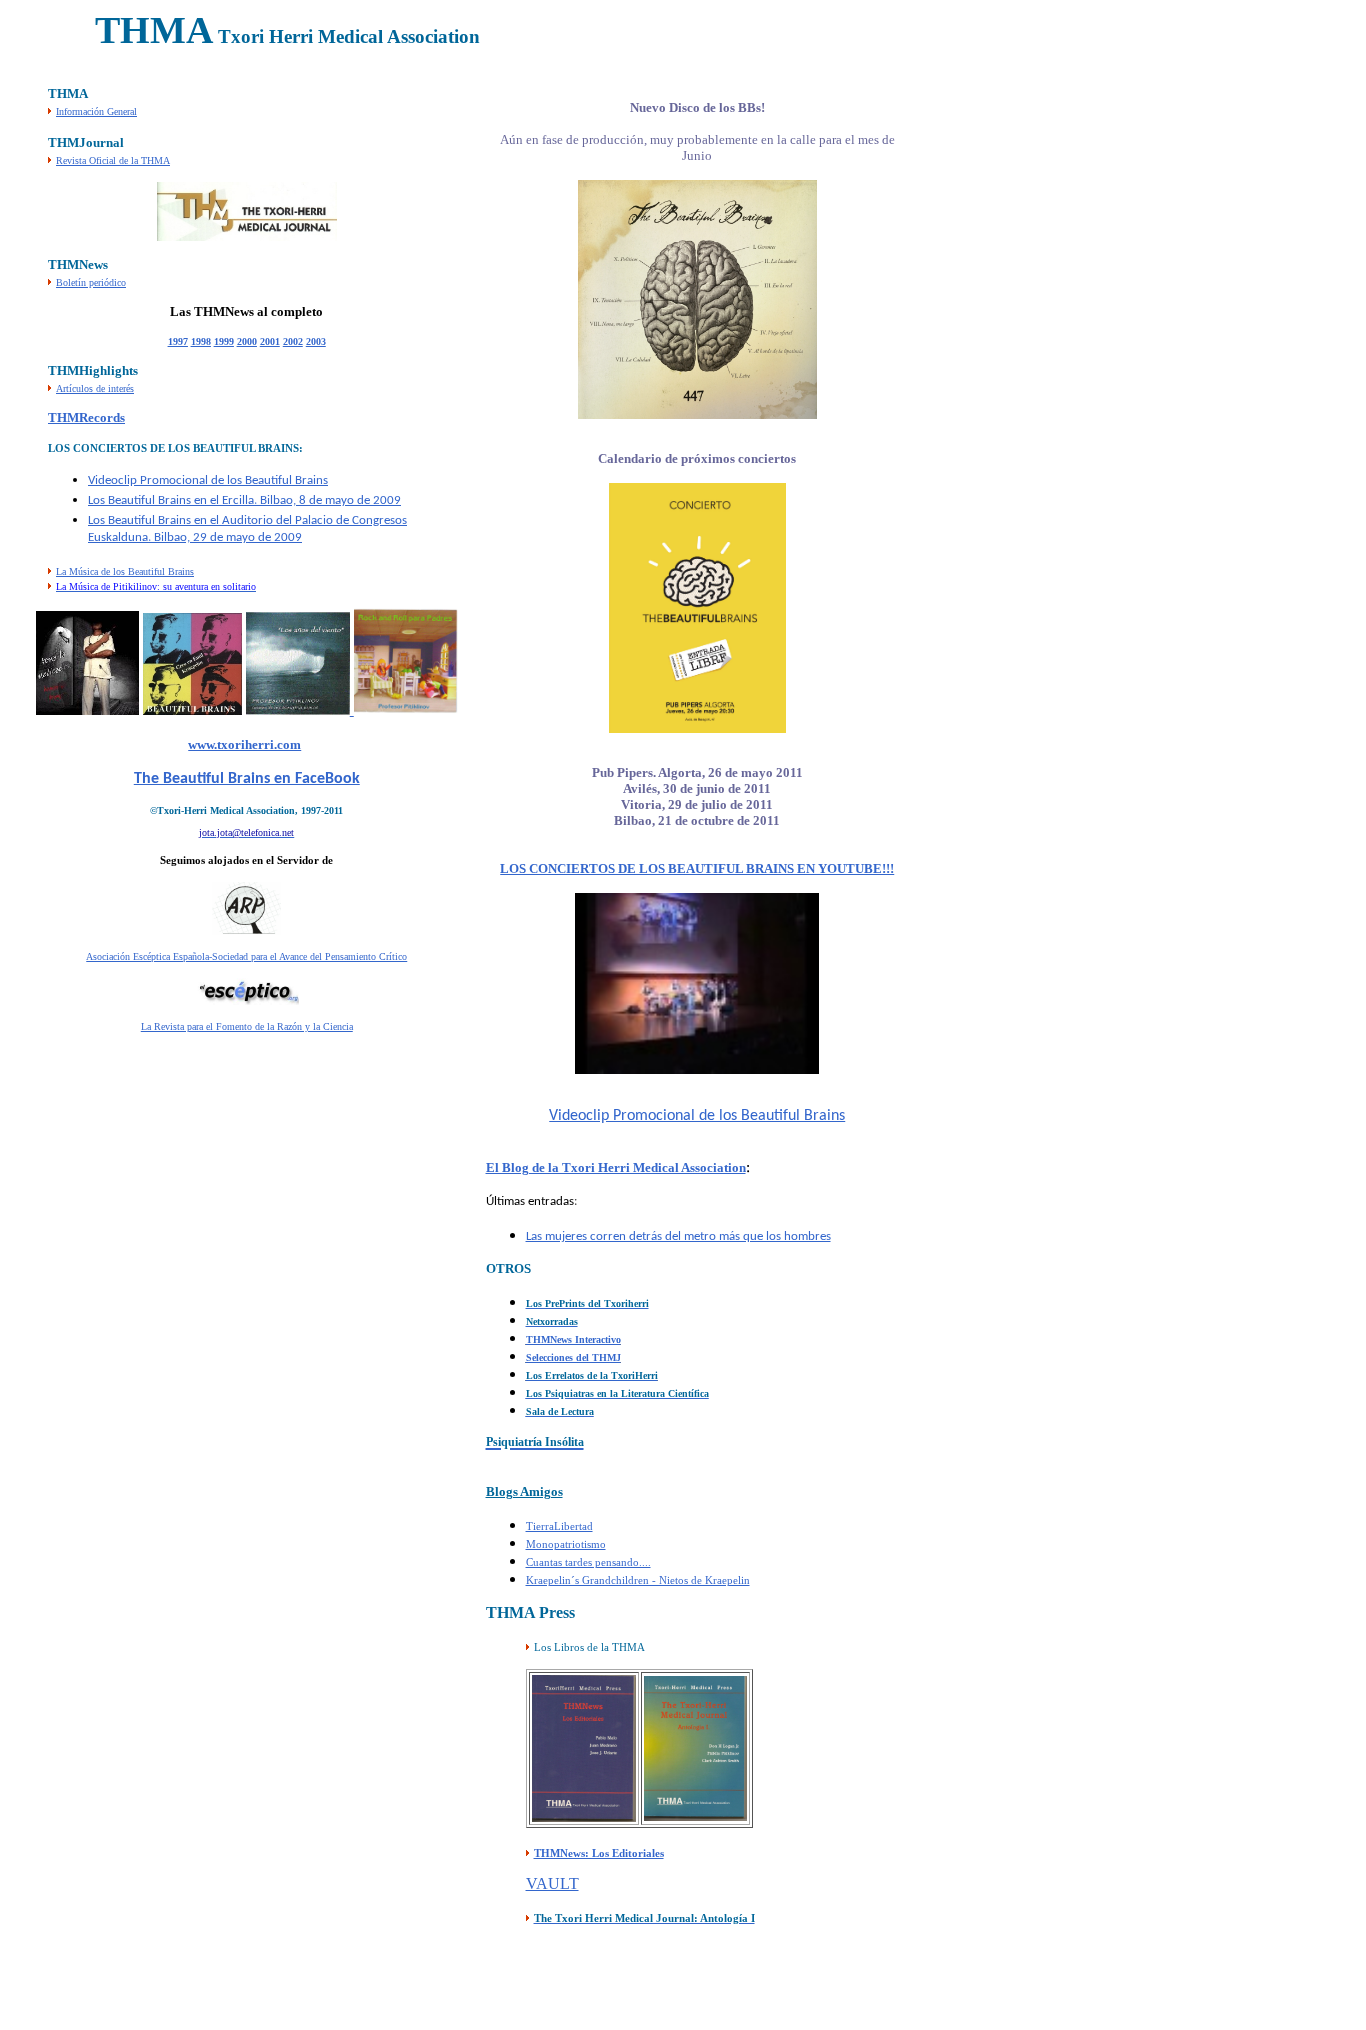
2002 (293, 341)
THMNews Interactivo (573, 1339)
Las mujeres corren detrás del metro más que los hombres (678, 1236)
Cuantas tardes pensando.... (588, 1562)
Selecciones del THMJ (573, 1357)
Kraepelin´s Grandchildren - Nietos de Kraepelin (638, 1580)
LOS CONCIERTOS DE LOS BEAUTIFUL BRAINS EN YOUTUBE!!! (697, 868)
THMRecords (86, 417)
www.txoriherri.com (244, 744)
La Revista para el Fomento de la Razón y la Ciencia (247, 1026)
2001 (270, 341)
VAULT (552, 1883)
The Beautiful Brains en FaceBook (247, 779)
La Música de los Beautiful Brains (125, 571)
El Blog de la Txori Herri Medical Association (616, 1167)
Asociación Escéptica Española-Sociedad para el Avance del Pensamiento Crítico (246, 956)
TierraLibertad (559, 1526)
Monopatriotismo (566, 1544)
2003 (316, 341)
